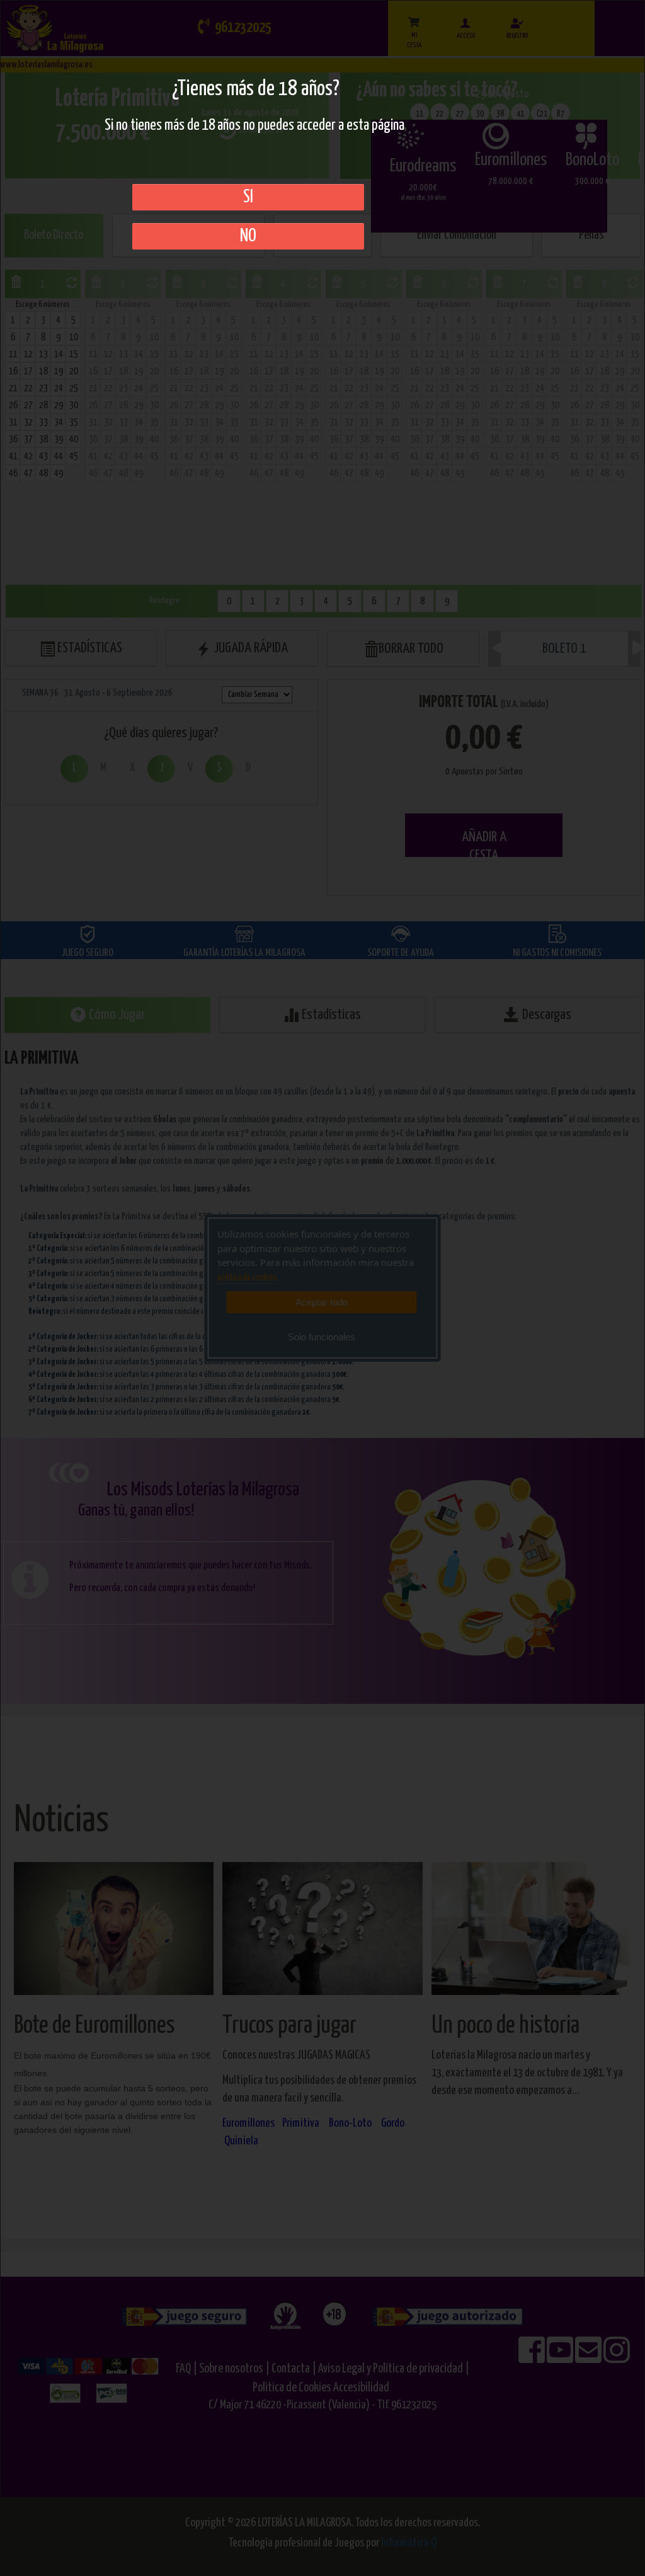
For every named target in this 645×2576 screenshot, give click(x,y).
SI (248, 197)
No (248, 236)
